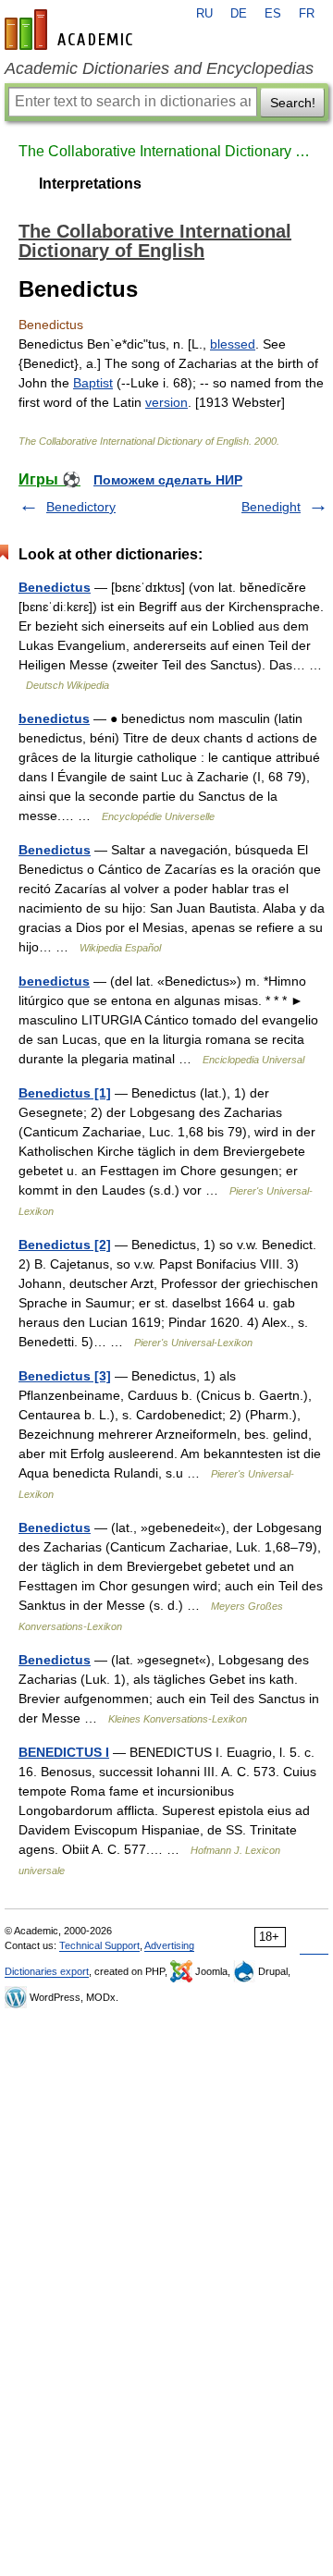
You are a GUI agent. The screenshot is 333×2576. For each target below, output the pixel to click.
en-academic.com (71, 30)
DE (239, 14)
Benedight (271, 507)
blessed (233, 344)
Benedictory (81, 507)
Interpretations (90, 184)
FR (307, 14)
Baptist (93, 383)
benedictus (54, 718)
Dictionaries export (47, 1971)
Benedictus (55, 587)
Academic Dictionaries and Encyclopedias (159, 68)
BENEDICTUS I (64, 1752)
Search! (293, 103)
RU (204, 14)
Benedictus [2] (65, 1245)
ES (273, 14)
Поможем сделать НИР (168, 480)
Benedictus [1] (65, 1093)
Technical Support (99, 1945)
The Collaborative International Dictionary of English (166, 151)
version (166, 402)
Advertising (169, 1945)
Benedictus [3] (65, 1376)
